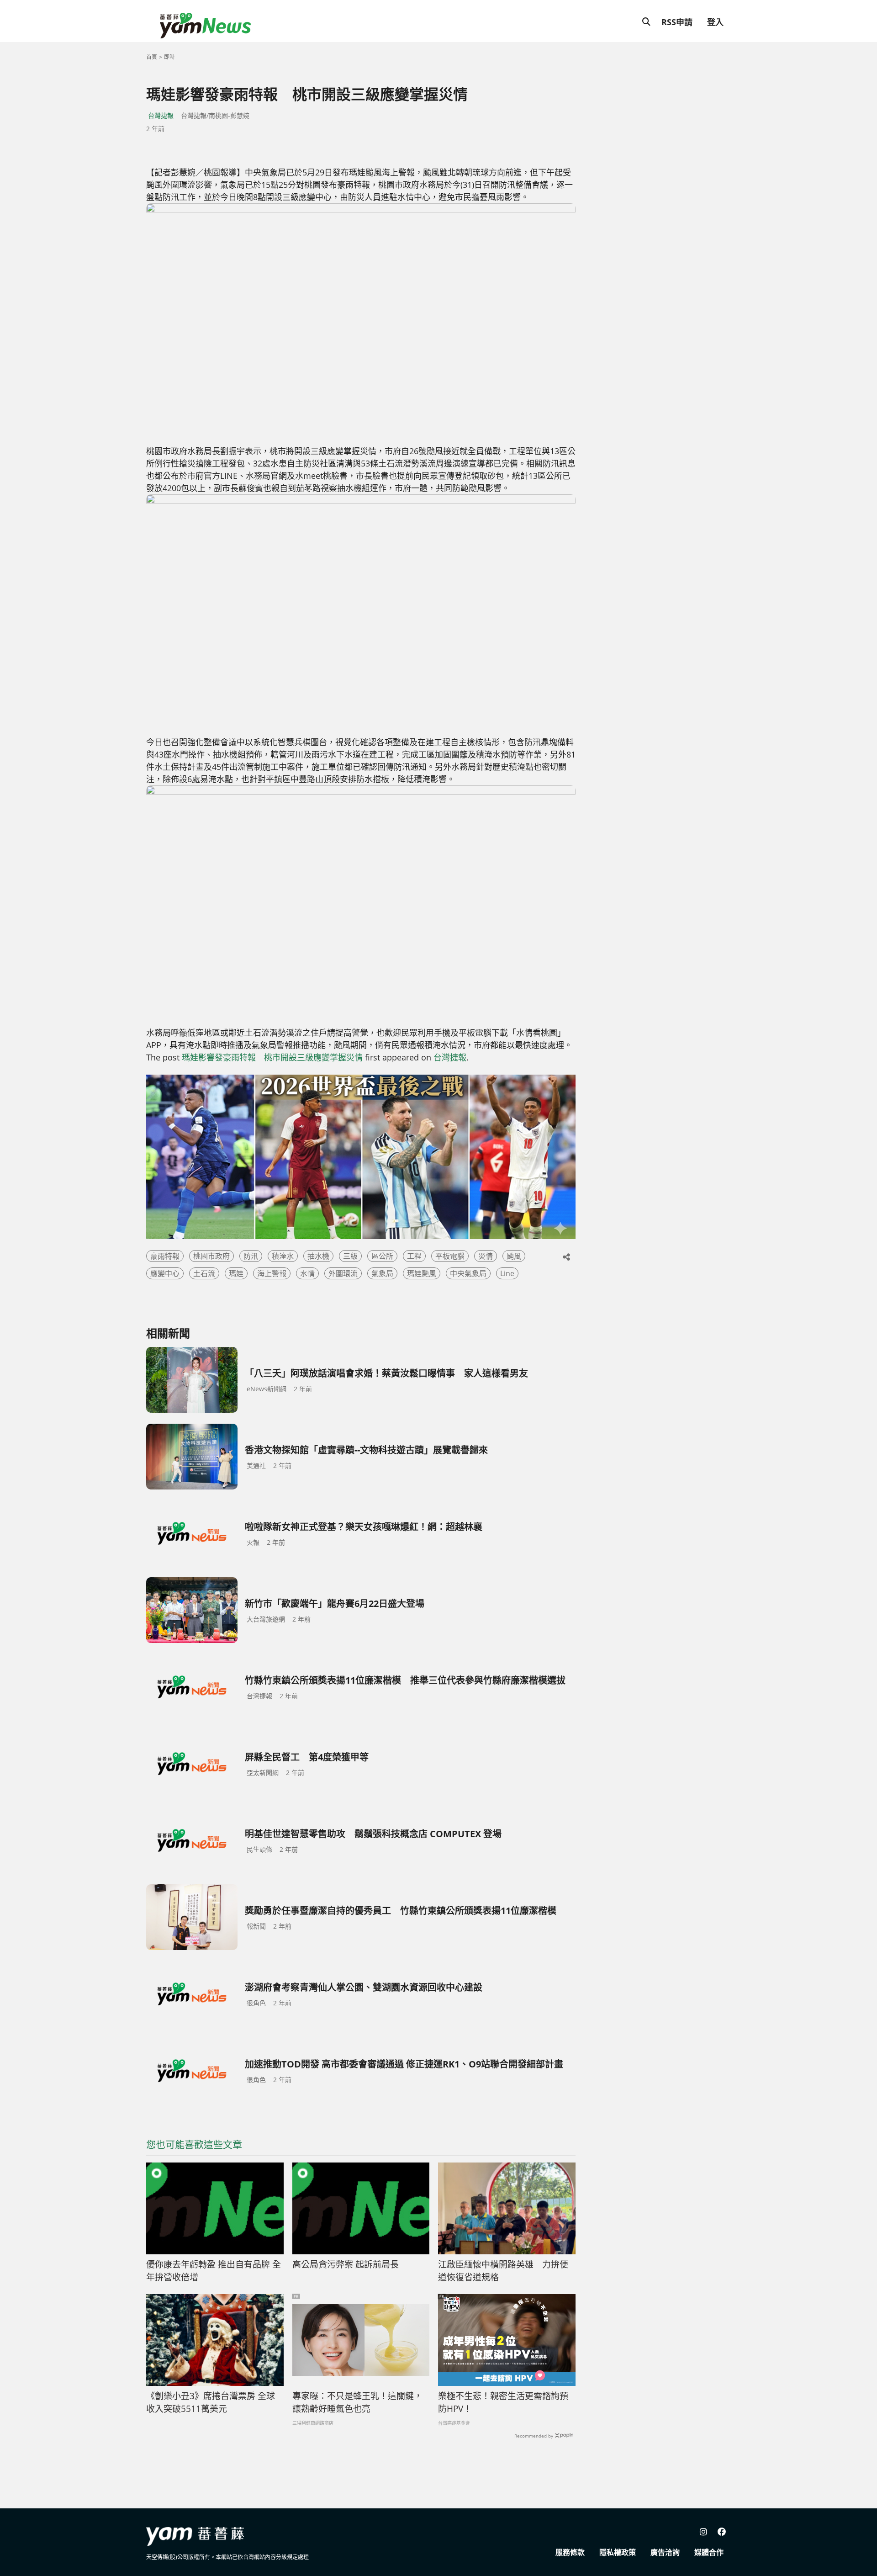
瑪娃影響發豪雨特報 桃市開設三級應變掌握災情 (272, 1057)
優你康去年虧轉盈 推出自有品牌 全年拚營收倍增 (214, 2271)
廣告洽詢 (665, 2552)
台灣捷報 (161, 115)
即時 (169, 57)
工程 (414, 1256)
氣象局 (382, 1273)
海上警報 (272, 1273)
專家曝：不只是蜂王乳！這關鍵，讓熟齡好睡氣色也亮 (357, 2403)
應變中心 (165, 1273)
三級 (350, 1256)
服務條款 (570, 2552)
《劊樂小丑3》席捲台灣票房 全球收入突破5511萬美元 (211, 2403)
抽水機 (318, 1256)
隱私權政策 (618, 2552)
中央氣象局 (468, 1273)
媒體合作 (709, 2552)
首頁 (152, 57)
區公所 (382, 1256)
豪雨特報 (165, 1256)
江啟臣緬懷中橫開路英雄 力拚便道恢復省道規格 (503, 2271)
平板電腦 (450, 1256)
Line (507, 1273)
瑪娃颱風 (422, 1273)
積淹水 (283, 1256)
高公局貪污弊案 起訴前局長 (346, 2264)
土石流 (204, 1273)
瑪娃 (236, 1273)
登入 (715, 22)
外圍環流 (343, 1273)
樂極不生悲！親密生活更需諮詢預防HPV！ (503, 2403)
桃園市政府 (211, 1256)
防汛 (251, 1256)
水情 (307, 1273)
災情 (486, 1256)
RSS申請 (677, 22)
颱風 (514, 1256)
